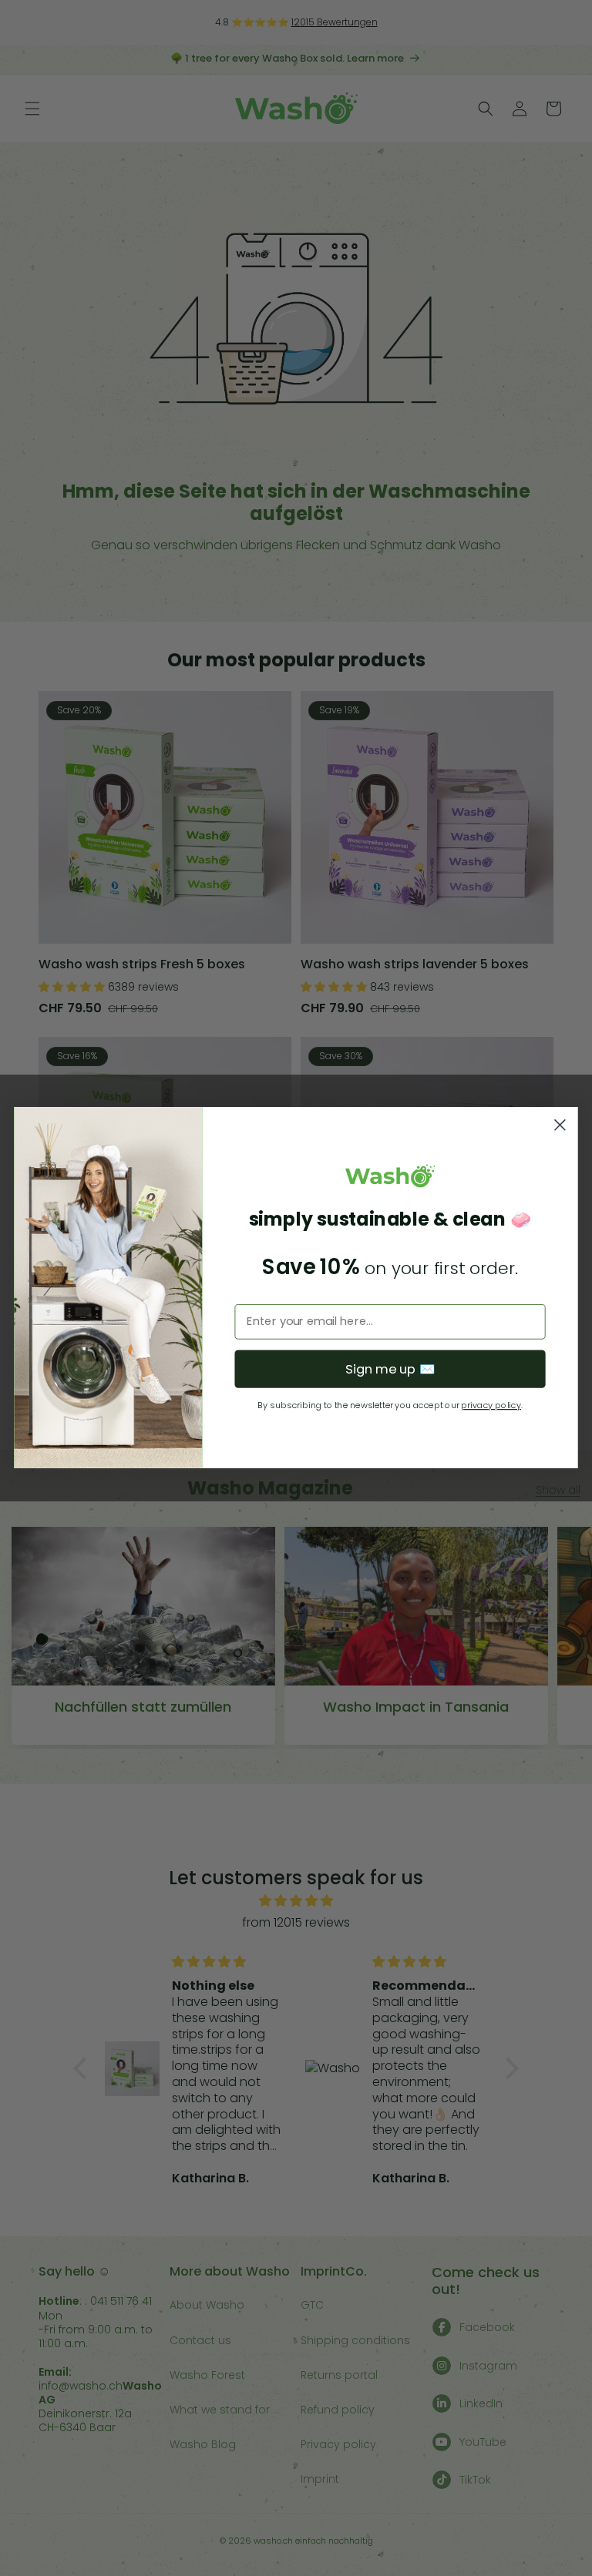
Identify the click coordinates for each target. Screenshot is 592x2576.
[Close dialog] (560, 1125)
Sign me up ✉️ (390, 1369)
